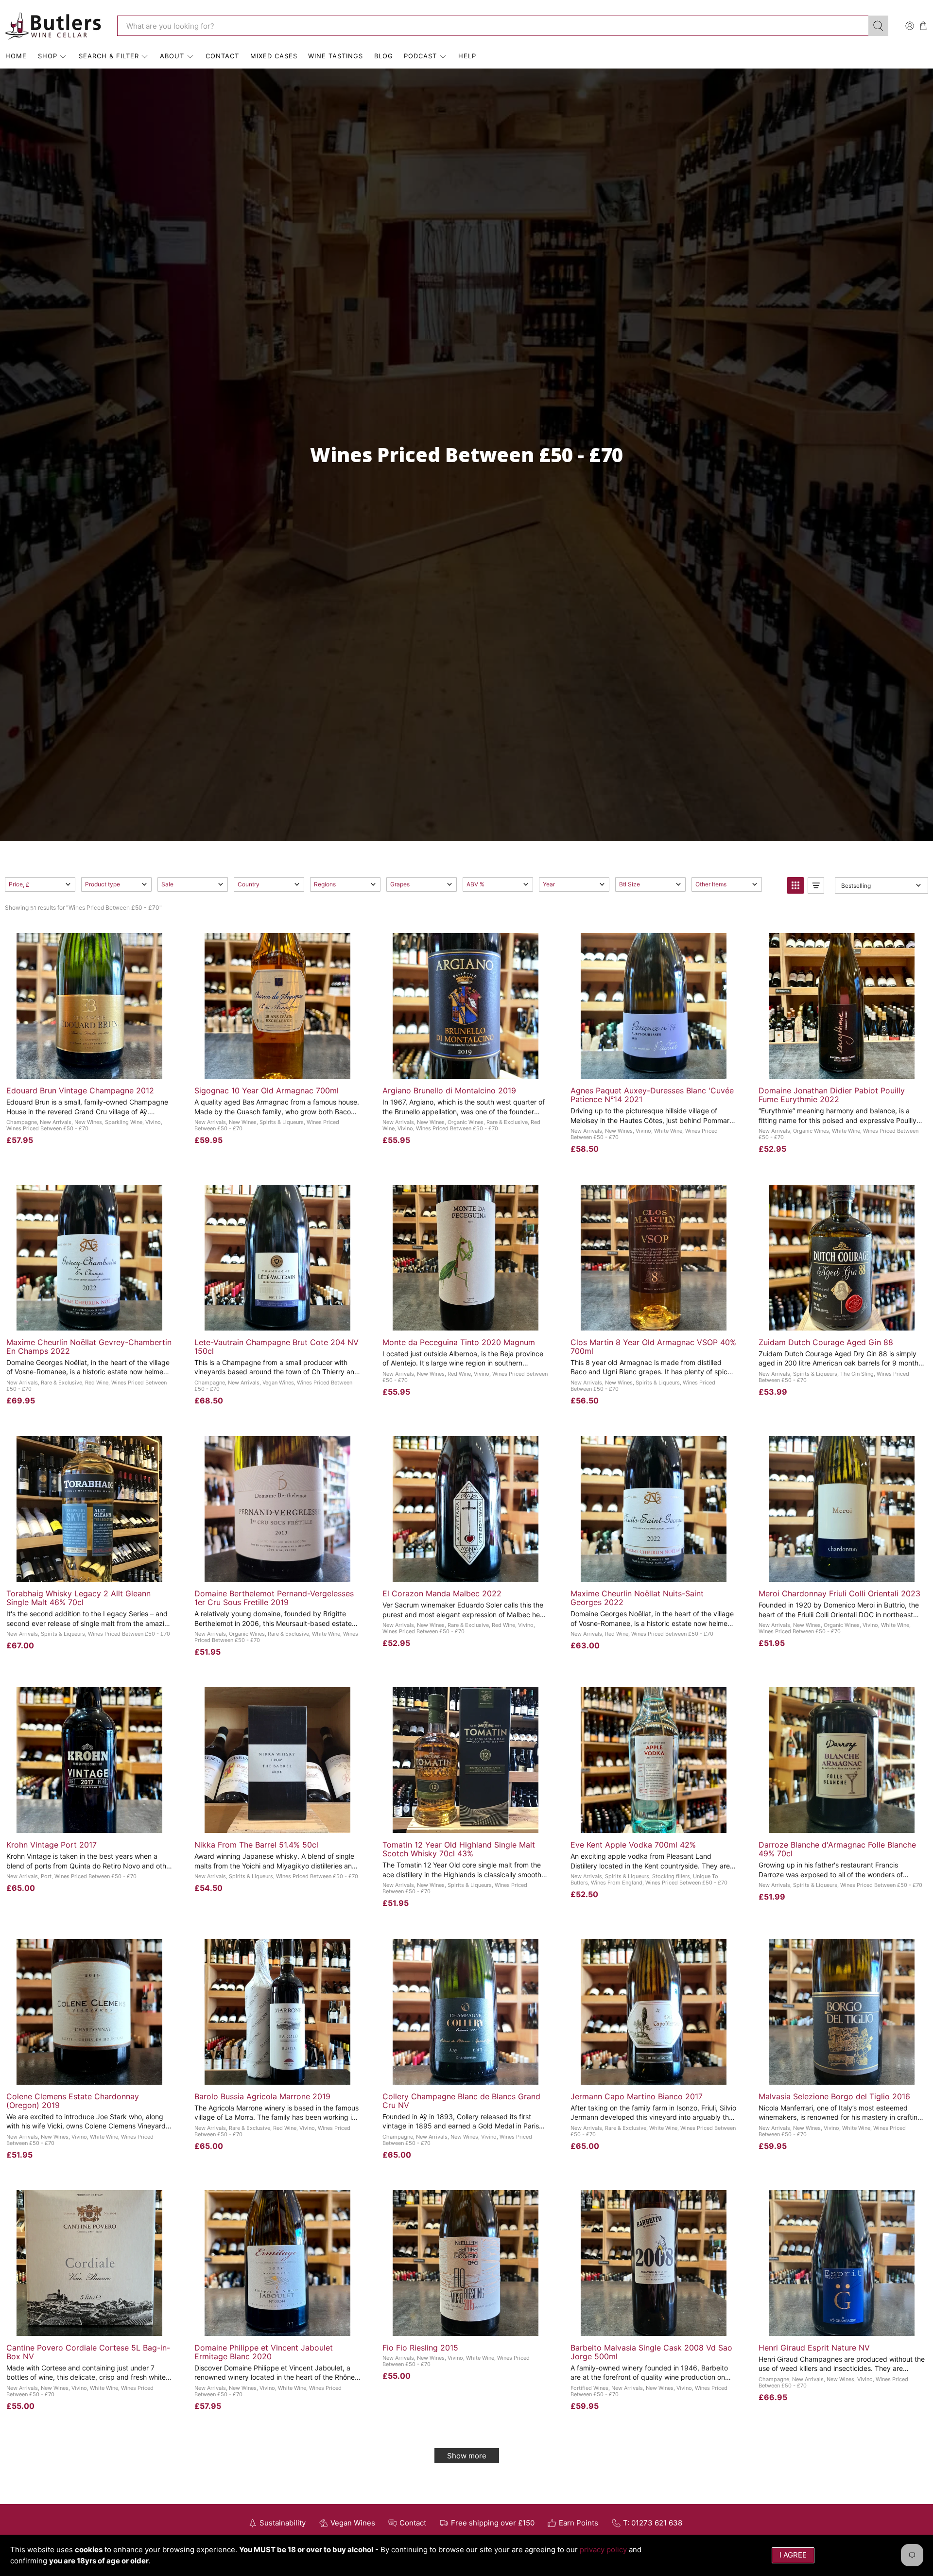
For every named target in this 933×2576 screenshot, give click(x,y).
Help (467, 56)
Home (16, 56)
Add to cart (89, 1068)
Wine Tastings (336, 56)
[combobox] (493, 26)
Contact (222, 56)
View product (465, 1068)
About (172, 56)
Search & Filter (109, 56)
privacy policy (603, 2550)
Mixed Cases (274, 56)
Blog (384, 56)
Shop (48, 56)
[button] (40, 884)
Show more (467, 2456)
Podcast (420, 56)
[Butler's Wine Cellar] (54, 26)
